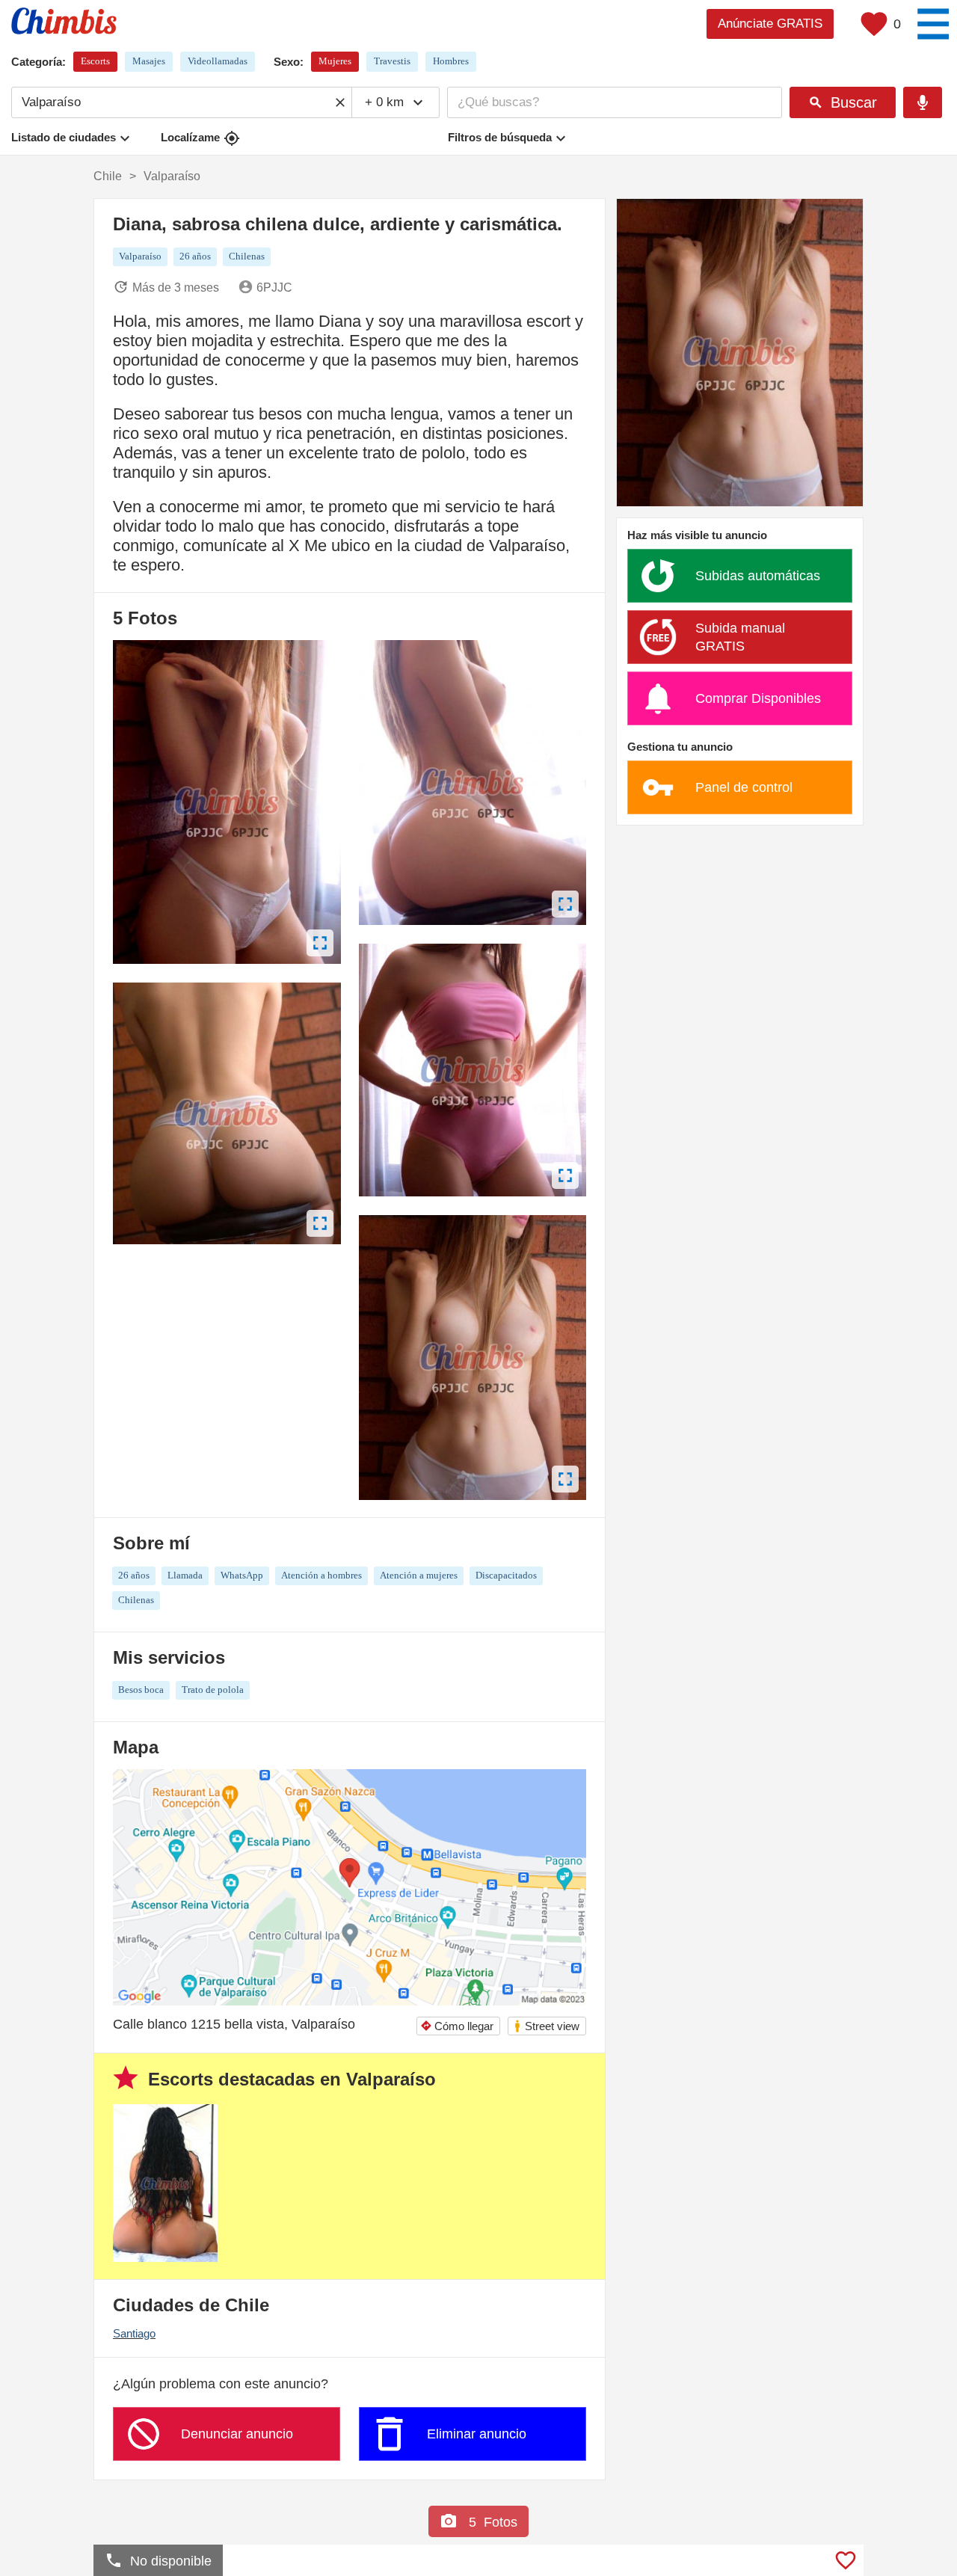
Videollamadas (218, 61)
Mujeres (335, 61)
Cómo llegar (457, 2026)
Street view (546, 2026)
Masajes (149, 61)
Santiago (134, 2333)
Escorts (95, 61)
